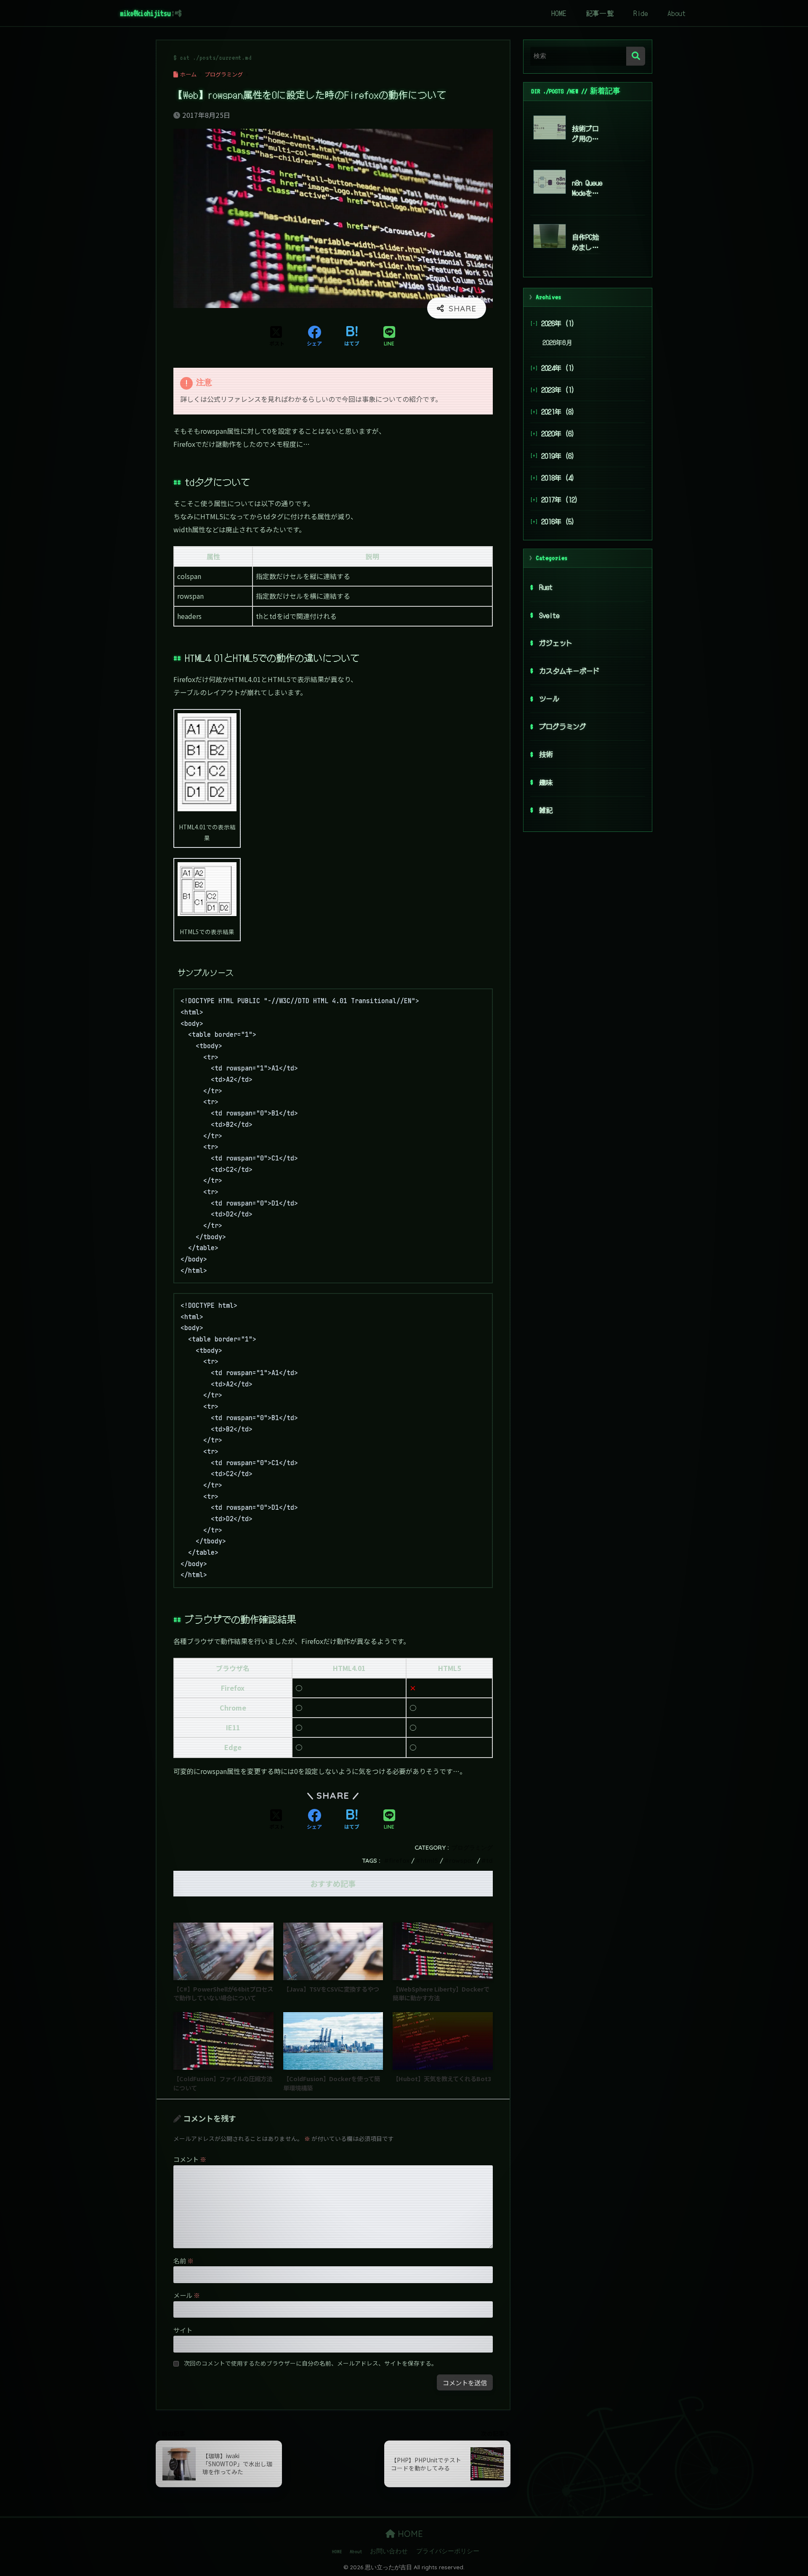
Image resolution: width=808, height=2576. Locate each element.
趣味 (546, 782)
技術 (546, 754)
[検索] (636, 56)
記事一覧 (600, 13)
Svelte (549, 615)
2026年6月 (557, 343)
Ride (641, 13)
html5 (429, 1861)
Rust (546, 587)
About (677, 13)
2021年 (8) (558, 412)
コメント (190, 2159)
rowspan (462, 1861)
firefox (399, 1861)
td (489, 1861)
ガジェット (556, 643)
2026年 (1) (558, 323)
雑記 (546, 810)
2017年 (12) (560, 499)
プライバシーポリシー (448, 2551)
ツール (549, 698)
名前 (183, 2260)
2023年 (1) (558, 390)
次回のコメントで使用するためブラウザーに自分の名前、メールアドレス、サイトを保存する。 (311, 2363)
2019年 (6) (558, 456)
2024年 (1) (558, 368)
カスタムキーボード (569, 671)
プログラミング (472, 1848)
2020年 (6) (558, 434)
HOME (559, 13)
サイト (183, 2330)
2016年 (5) (558, 521)
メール (187, 2295)
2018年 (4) (558, 478)
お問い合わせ (389, 2551)
